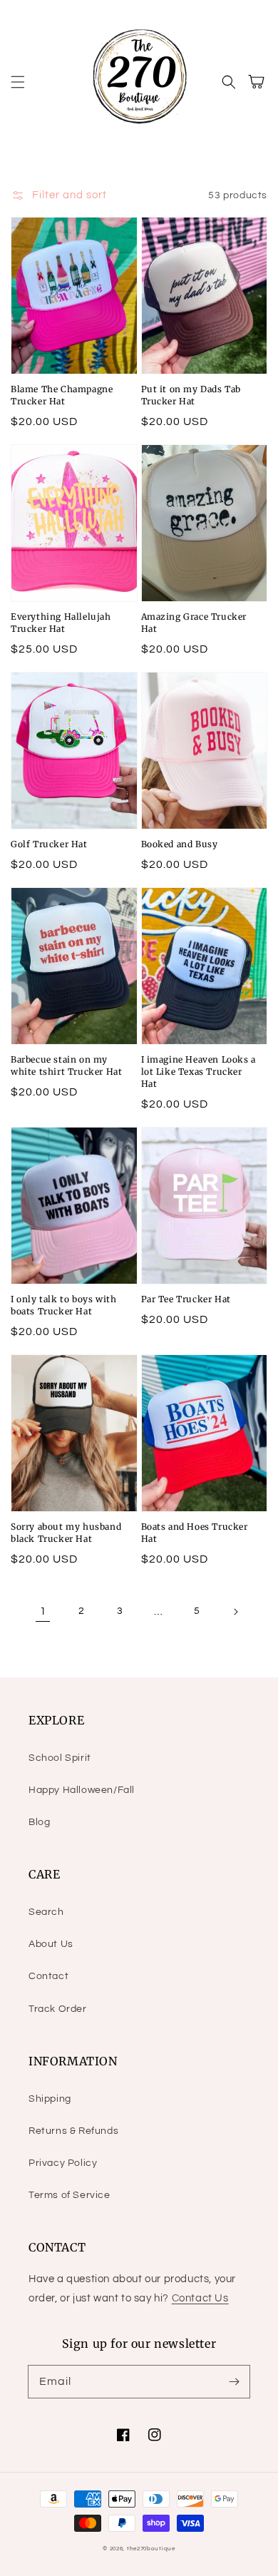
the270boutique (151, 2549)
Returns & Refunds (73, 2131)
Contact (48, 1976)
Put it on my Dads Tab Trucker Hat (191, 395)
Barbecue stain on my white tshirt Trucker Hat (66, 1065)
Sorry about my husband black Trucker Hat (66, 1533)
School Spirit (60, 1758)
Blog (39, 1822)
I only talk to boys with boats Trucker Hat (63, 1305)
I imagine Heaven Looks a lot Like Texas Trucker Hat (199, 1072)
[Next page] (235, 1612)
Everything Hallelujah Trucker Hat (61, 623)
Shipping (50, 2099)
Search (46, 1912)
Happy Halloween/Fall (82, 1790)
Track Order (58, 2009)
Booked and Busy (180, 844)
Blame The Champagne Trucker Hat (62, 395)
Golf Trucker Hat (49, 844)
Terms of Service (69, 2195)
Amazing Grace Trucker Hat (194, 623)
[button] (18, 82)
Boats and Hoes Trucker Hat (195, 1533)
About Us (51, 1944)
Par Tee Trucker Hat (186, 1299)
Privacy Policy (63, 2163)
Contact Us (200, 2298)
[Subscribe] (234, 2381)
